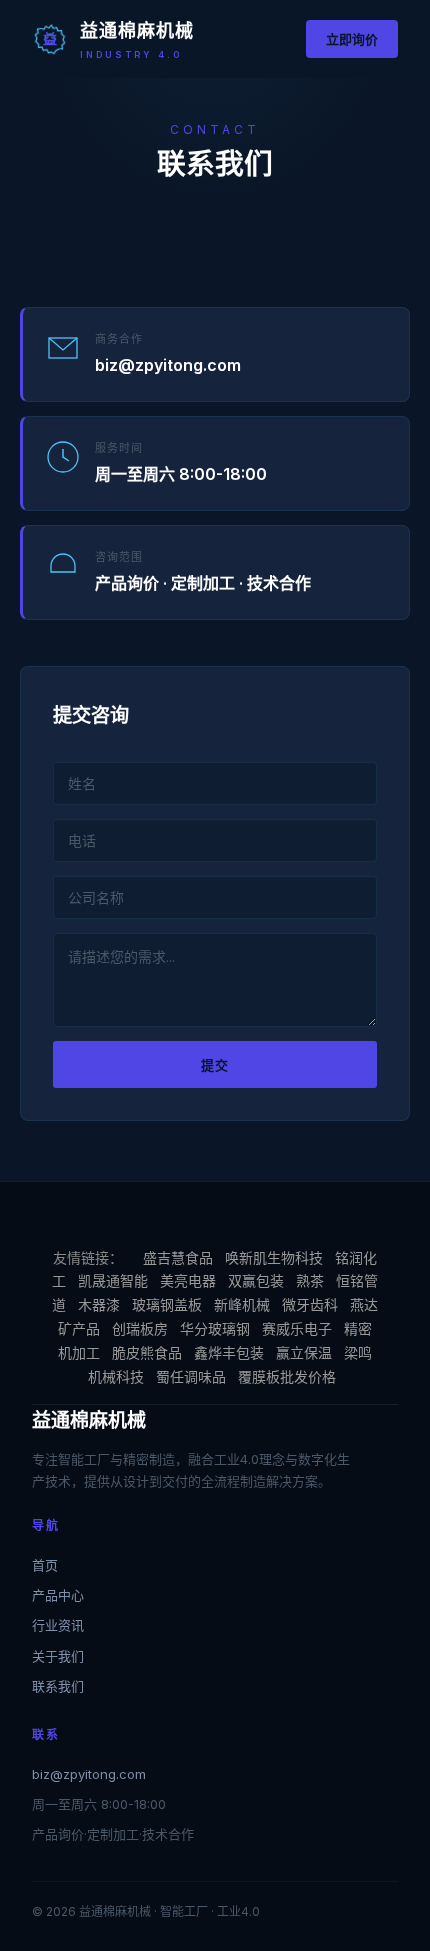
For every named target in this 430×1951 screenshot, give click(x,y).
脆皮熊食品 (147, 1352)
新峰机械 (242, 1304)
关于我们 (58, 1656)
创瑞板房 (140, 1328)
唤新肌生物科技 (274, 1257)
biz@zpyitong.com (89, 1774)
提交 (215, 1065)
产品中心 (58, 1595)
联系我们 (58, 1686)
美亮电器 (188, 1280)
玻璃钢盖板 (167, 1304)
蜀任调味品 (191, 1376)
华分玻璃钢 (215, 1328)
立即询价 (352, 39)
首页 (45, 1565)
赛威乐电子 (297, 1328)
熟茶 (310, 1280)
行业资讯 (58, 1625)
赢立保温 (304, 1352)
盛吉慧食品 (178, 1257)
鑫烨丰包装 (229, 1352)
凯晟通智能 (113, 1280)
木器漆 (99, 1304)
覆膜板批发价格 (287, 1376)
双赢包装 (256, 1280)
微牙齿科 (310, 1304)
